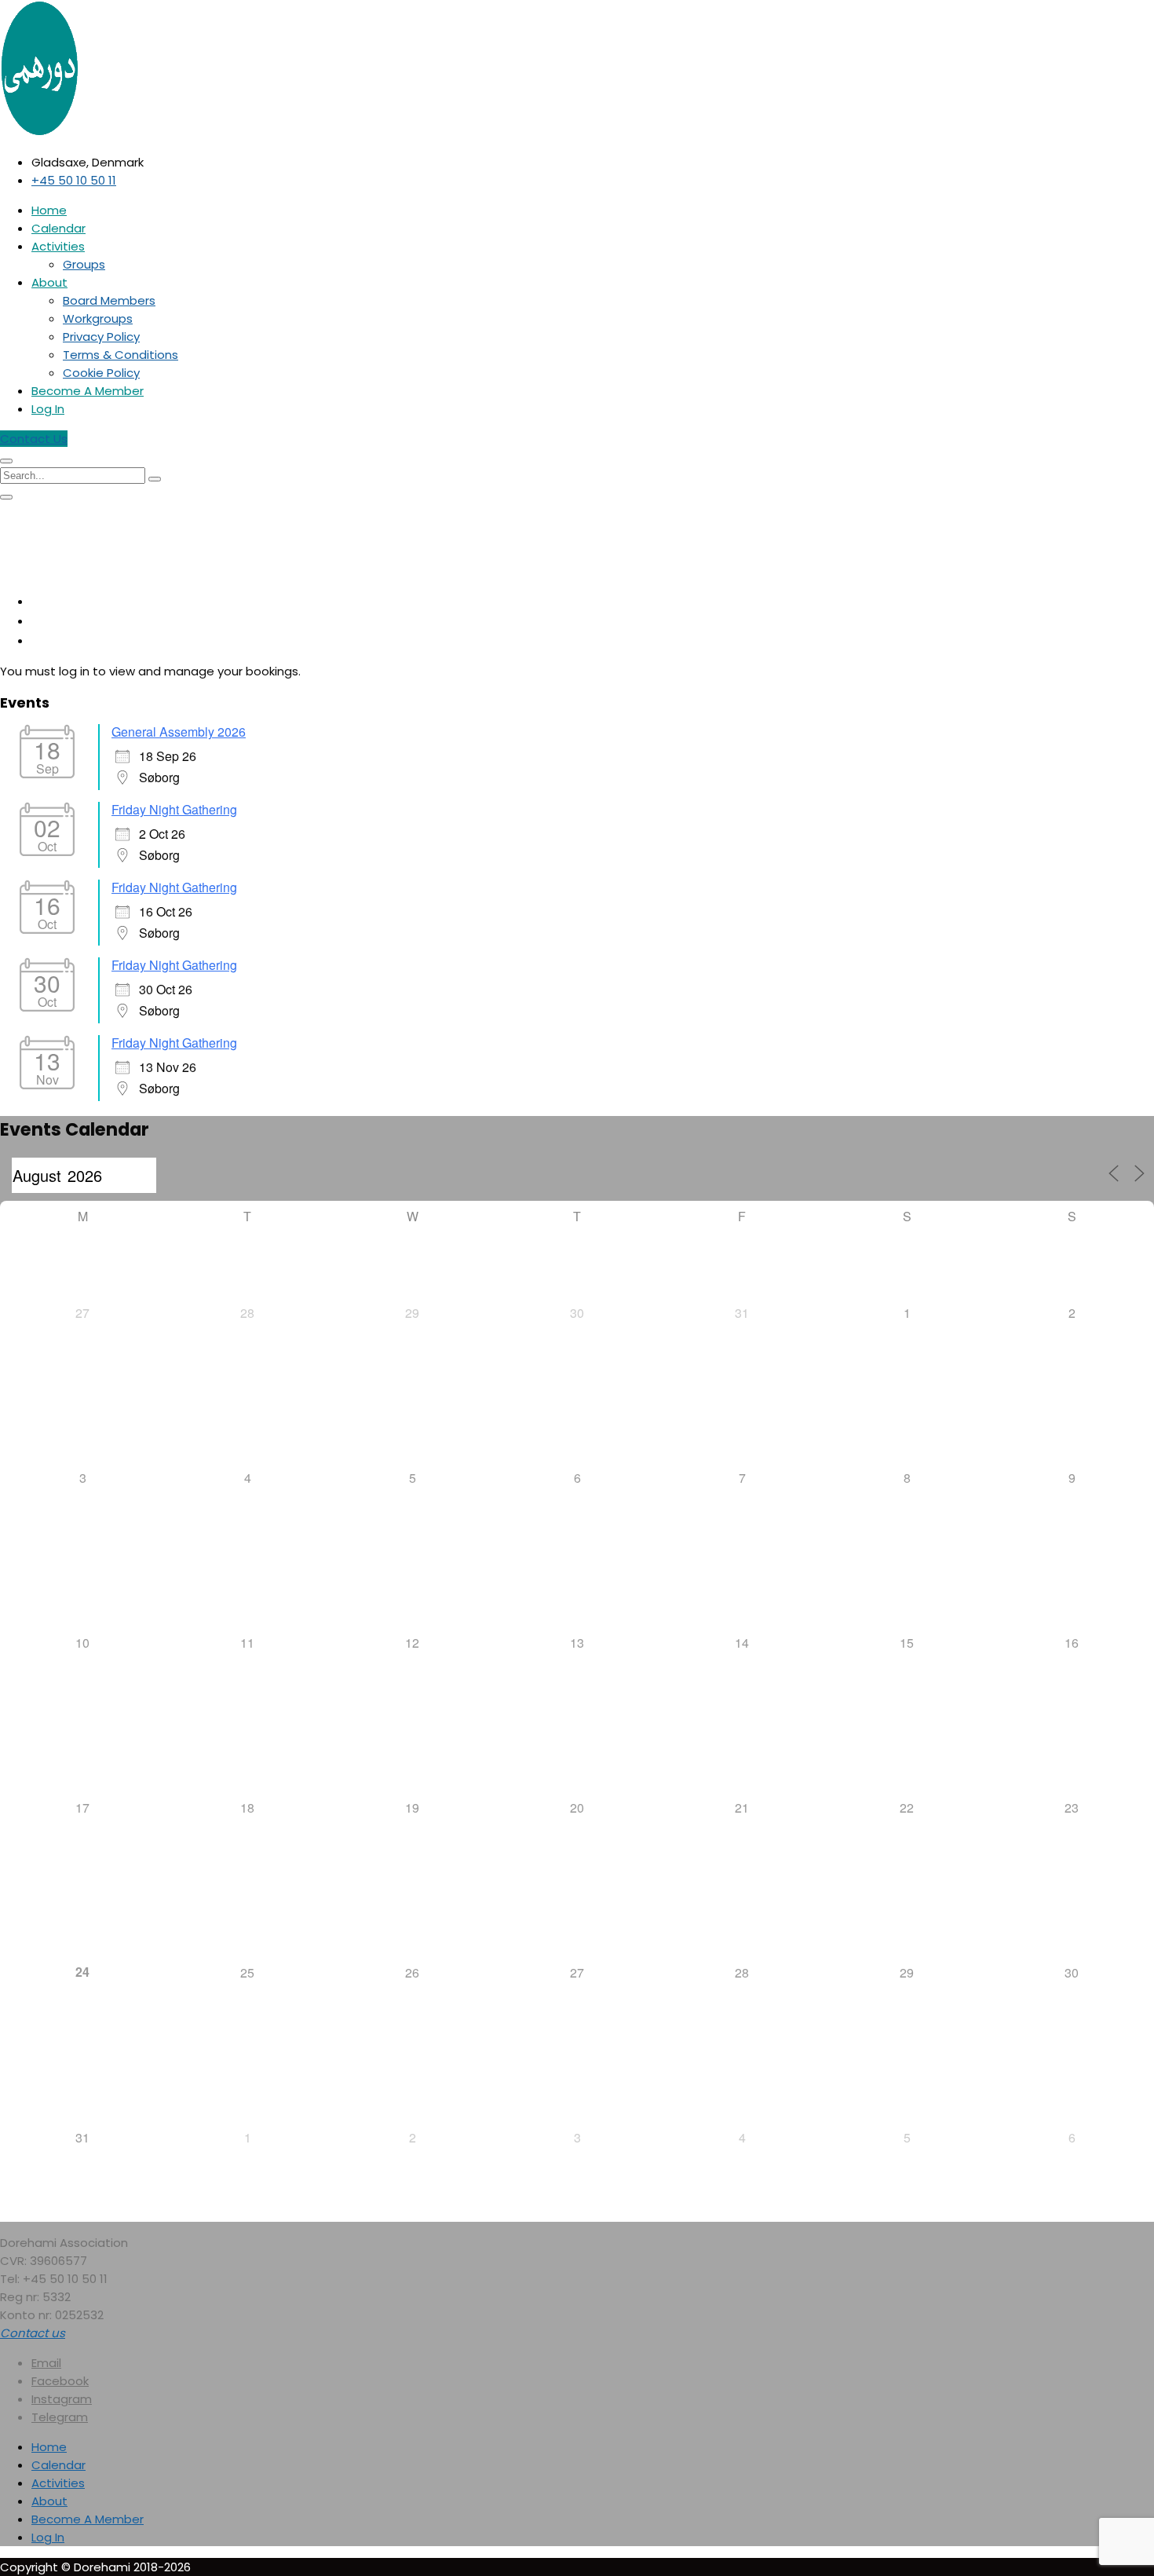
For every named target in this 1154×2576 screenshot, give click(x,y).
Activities (58, 246)
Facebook (60, 2381)
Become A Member (88, 391)
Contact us (33, 2333)
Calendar (58, 228)
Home (49, 210)
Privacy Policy (101, 337)
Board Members (109, 300)
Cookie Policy (101, 373)
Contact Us (34, 439)
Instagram (62, 2399)
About (49, 282)
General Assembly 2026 (179, 732)
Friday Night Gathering (174, 809)
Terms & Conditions (121, 355)
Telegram (60, 2417)
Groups (84, 264)
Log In (48, 409)
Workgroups (98, 318)
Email (46, 2363)
